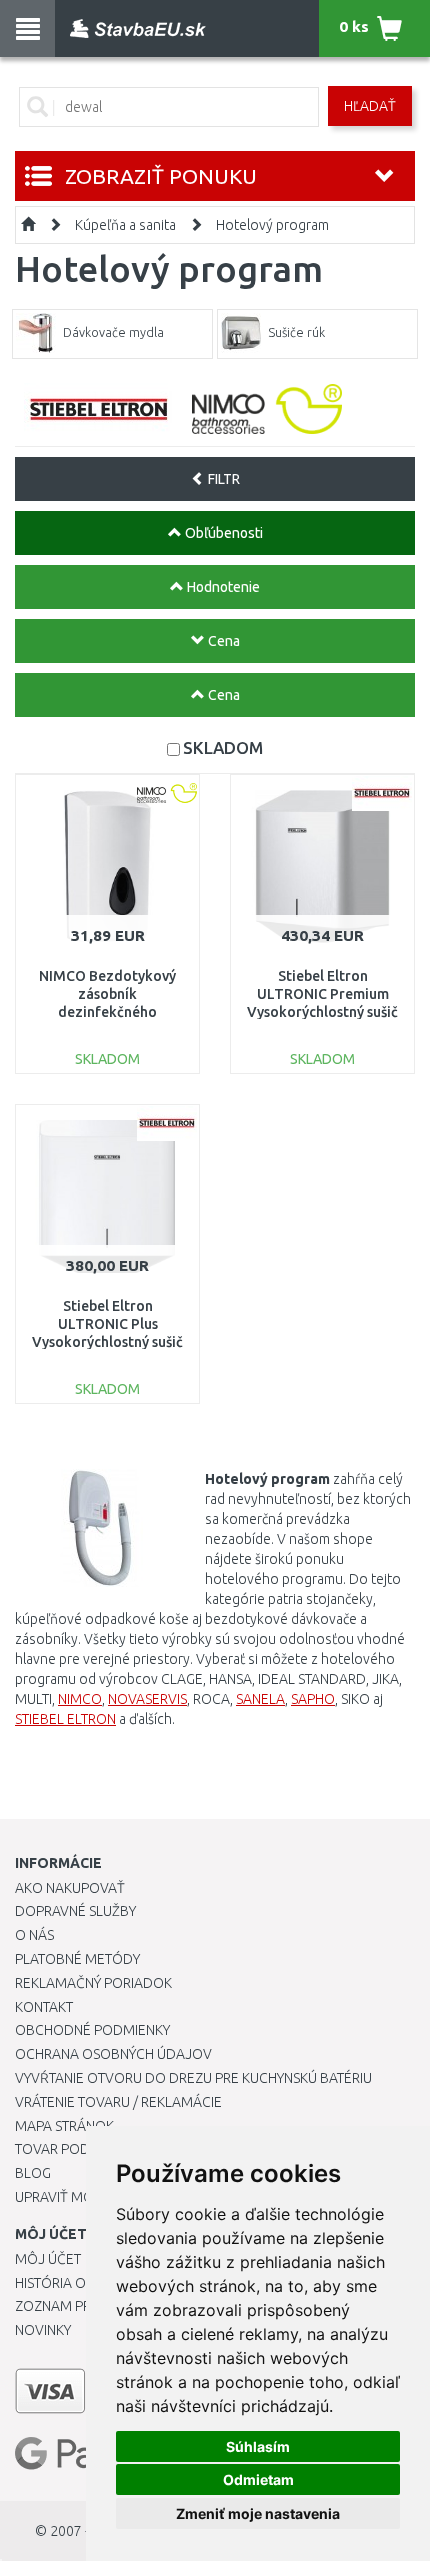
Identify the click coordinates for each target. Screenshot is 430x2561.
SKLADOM (223, 747)
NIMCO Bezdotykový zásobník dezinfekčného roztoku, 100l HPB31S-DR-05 (108, 1012)
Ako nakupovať (70, 1888)
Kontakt (44, 2007)
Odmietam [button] (258, 2479)
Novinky (43, 2330)
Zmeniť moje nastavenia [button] (258, 2513)
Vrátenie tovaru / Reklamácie (118, 2102)
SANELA (260, 1699)
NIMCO (80, 1699)
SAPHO (313, 1699)
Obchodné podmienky (92, 2030)
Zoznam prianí (65, 2306)
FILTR (222, 479)
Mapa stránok (64, 2126)
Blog (33, 2173)
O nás (34, 1935)
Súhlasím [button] (258, 2446)
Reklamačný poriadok (93, 1983)
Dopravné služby (75, 1911)
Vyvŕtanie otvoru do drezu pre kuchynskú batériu (193, 2078)
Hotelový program (272, 225)
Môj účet (48, 2259)
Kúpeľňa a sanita (125, 225)
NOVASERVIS (147, 1699)
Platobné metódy (77, 1959)
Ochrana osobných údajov (113, 2054)
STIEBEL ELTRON (65, 1719)
